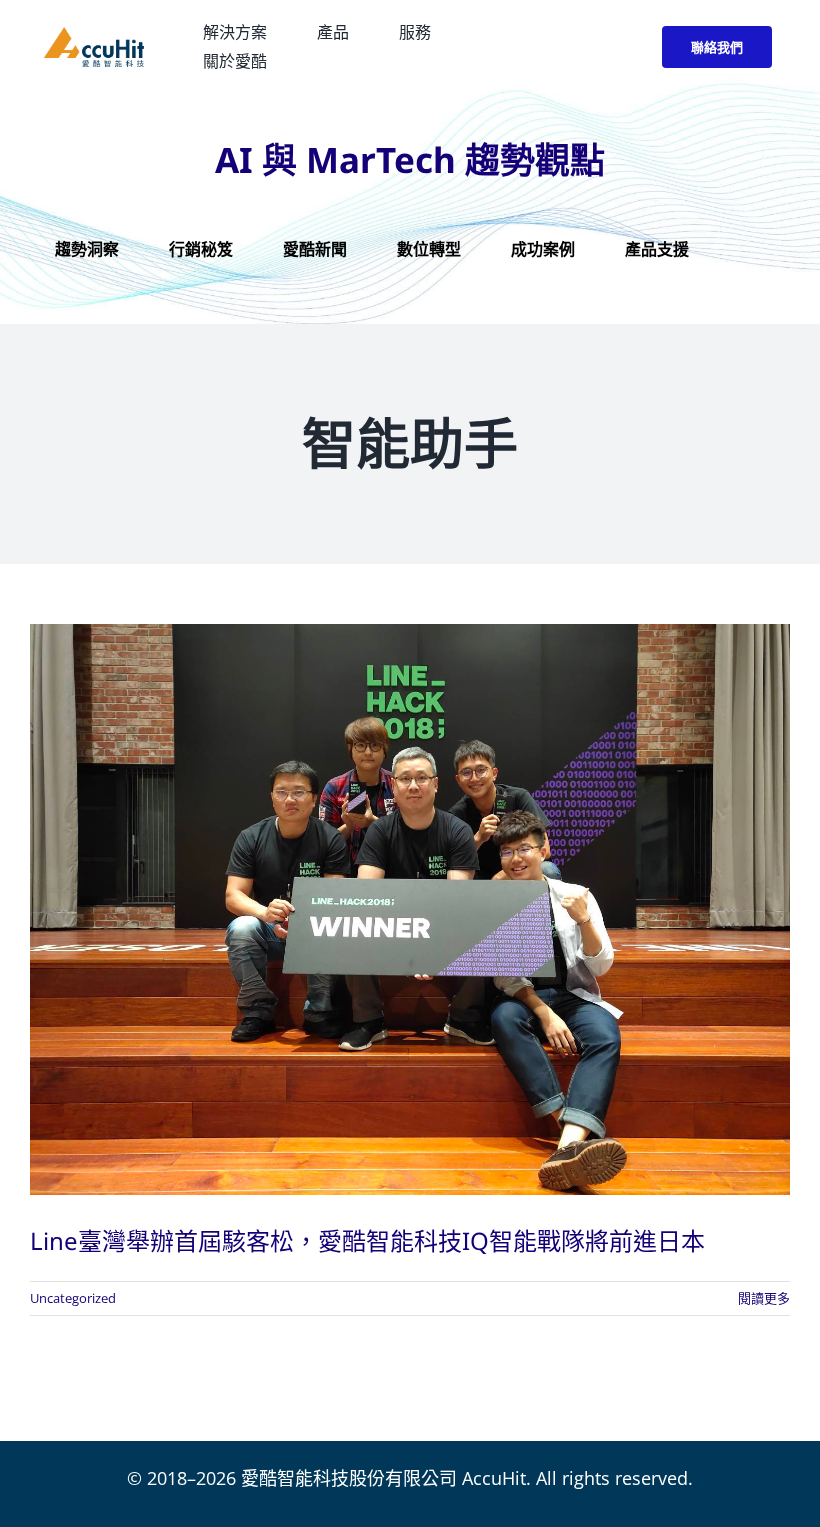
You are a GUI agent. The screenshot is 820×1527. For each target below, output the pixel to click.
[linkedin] (624, 47)
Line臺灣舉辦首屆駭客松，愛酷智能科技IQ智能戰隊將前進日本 (367, 1240)
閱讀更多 (764, 1298)
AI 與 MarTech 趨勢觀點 (410, 159)
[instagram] (588, 47)
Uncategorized (73, 1298)
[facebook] (552, 47)
